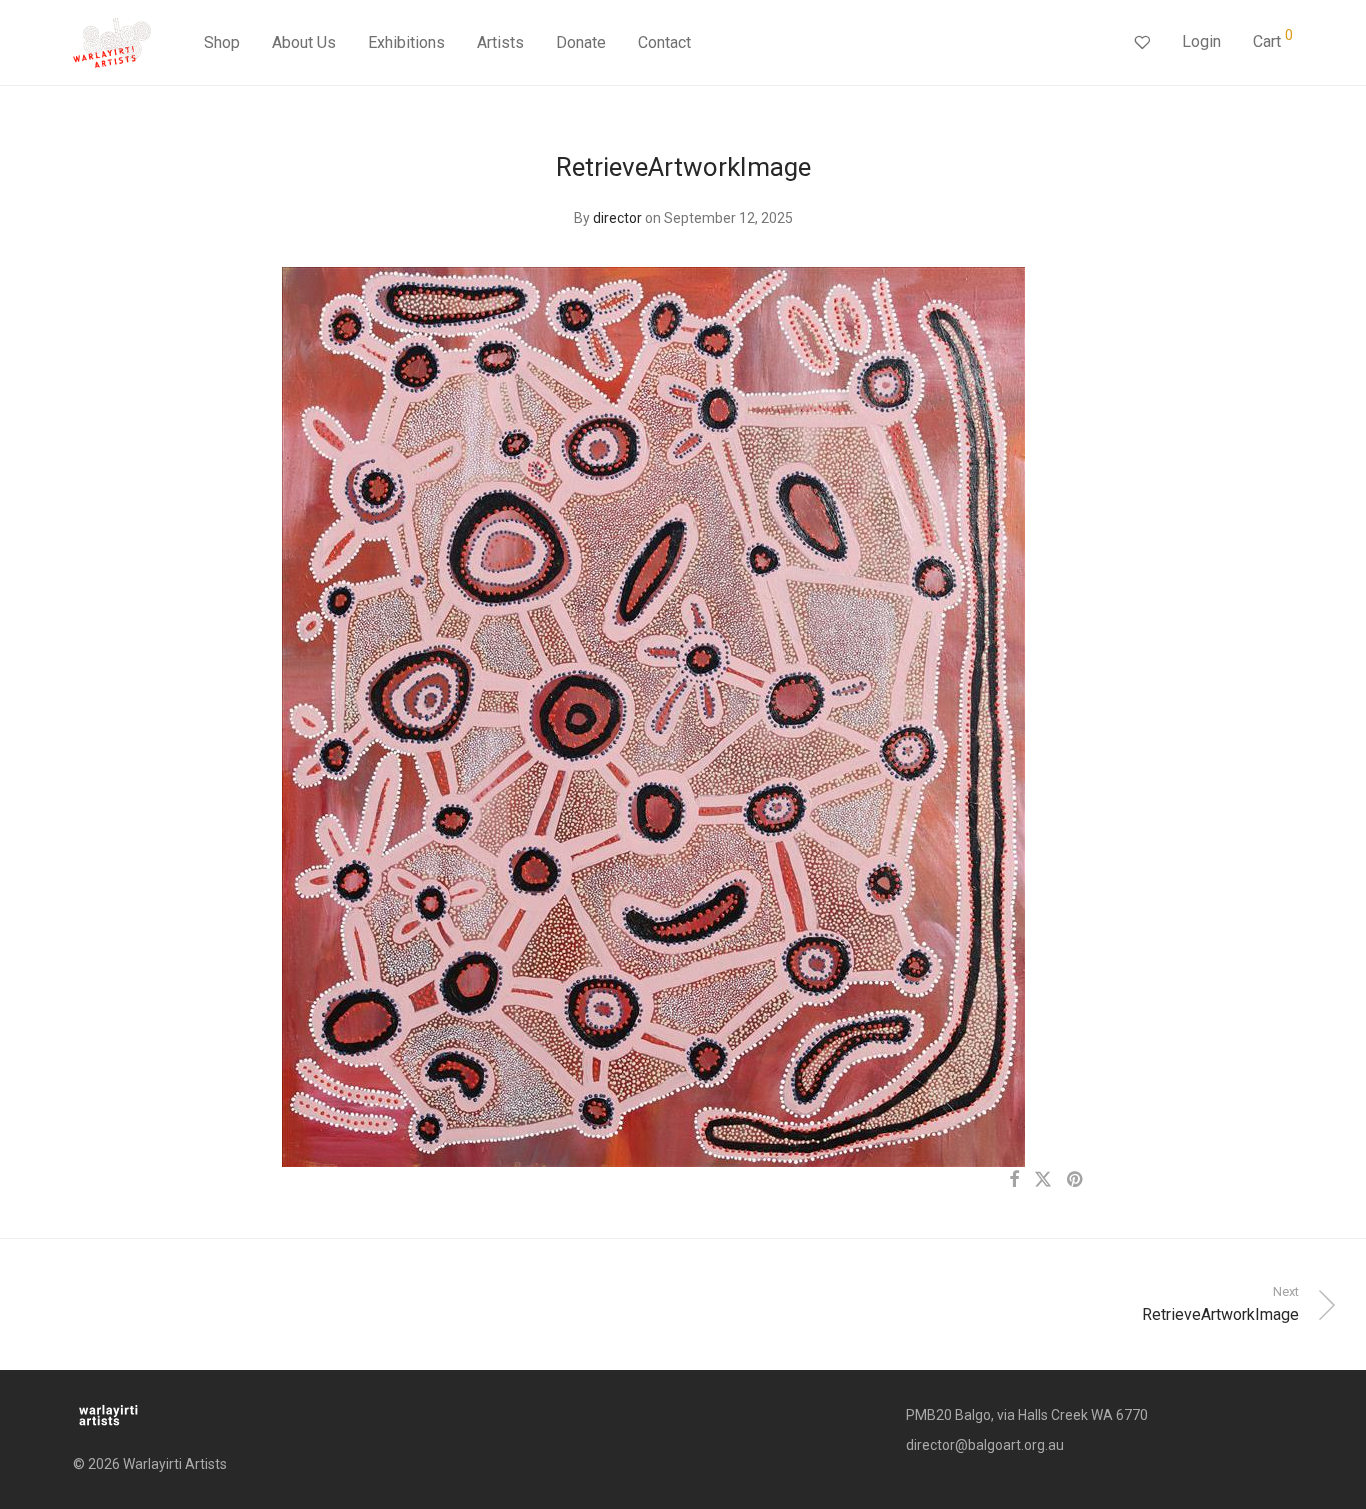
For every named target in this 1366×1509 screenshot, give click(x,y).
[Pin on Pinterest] (1076, 1180)
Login (1201, 41)
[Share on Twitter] (1043, 1180)
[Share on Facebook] (1014, 1180)
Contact (664, 42)
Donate (581, 42)
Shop (222, 42)
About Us (304, 42)
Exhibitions (406, 42)
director (617, 218)
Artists (500, 42)
